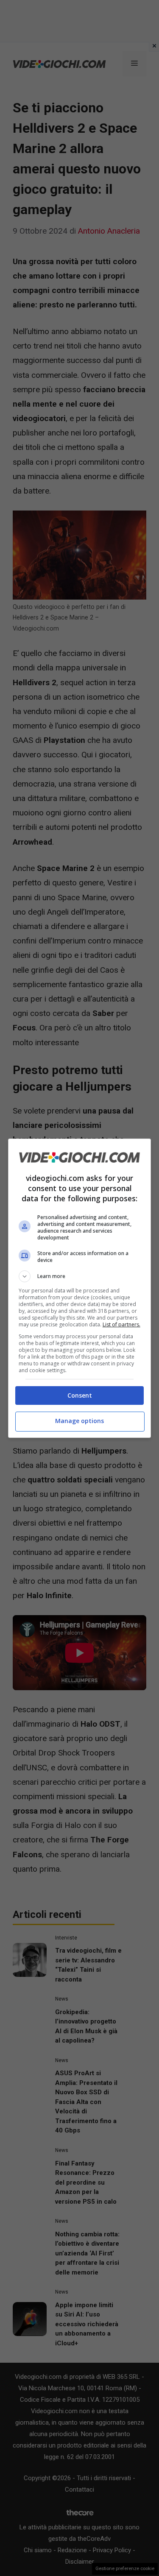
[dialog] (80, 1288)
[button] (80, 1276)
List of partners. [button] (121, 1324)
